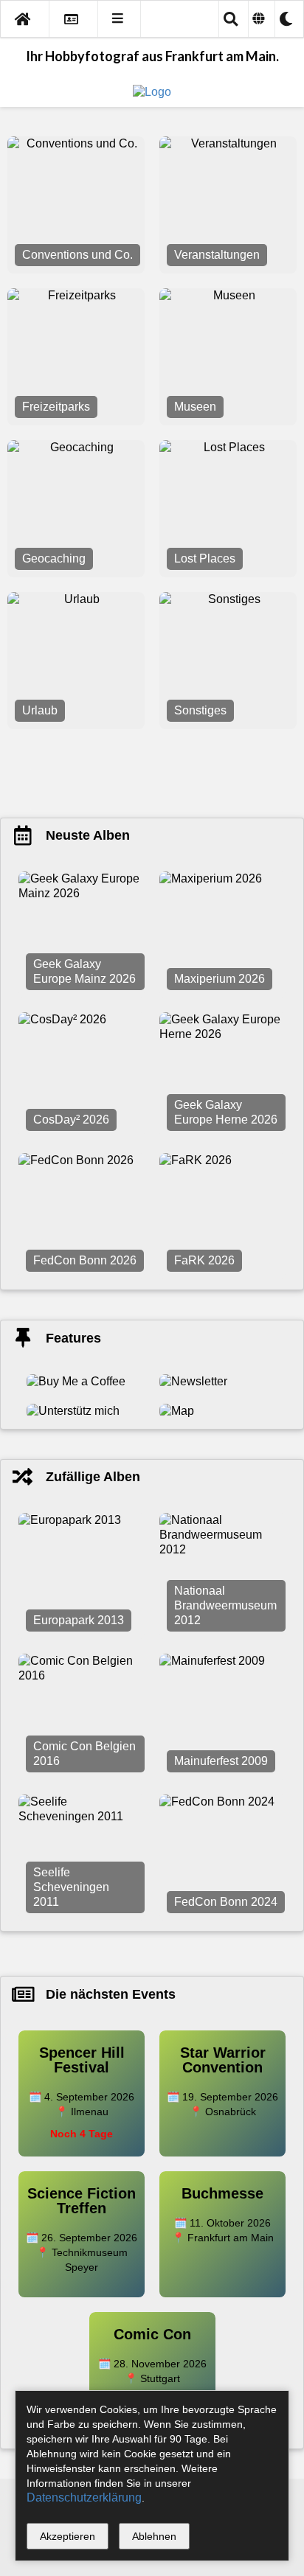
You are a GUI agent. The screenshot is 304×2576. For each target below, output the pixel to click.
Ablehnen (154, 2536)
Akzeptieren (68, 2536)
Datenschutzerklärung (84, 2497)
